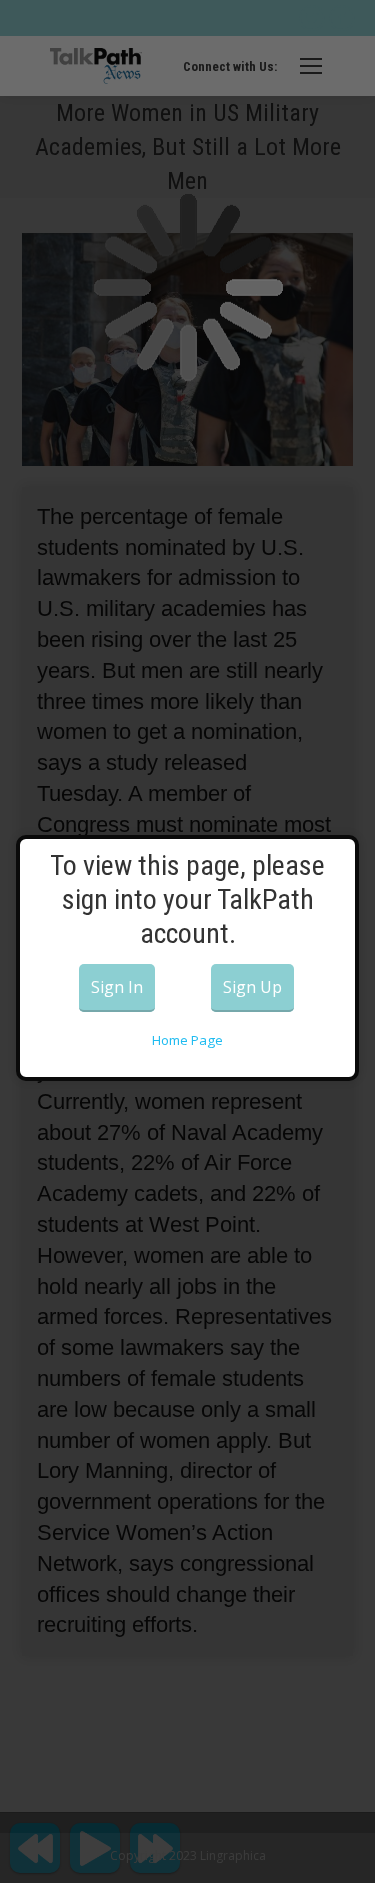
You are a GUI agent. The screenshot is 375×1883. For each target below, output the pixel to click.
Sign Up (252, 987)
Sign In (117, 987)
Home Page (187, 1040)
